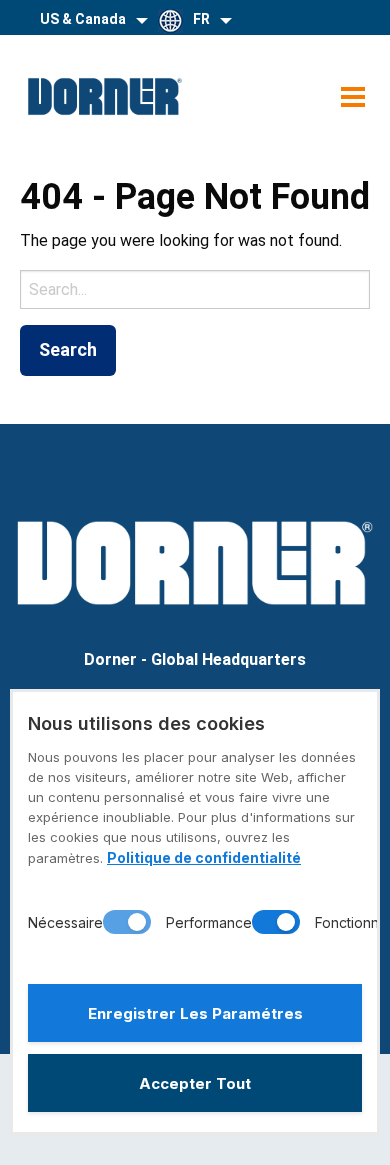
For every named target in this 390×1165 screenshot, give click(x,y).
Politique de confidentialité (204, 857)
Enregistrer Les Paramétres (195, 1013)
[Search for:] (195, 289)
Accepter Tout (195, 1083)
